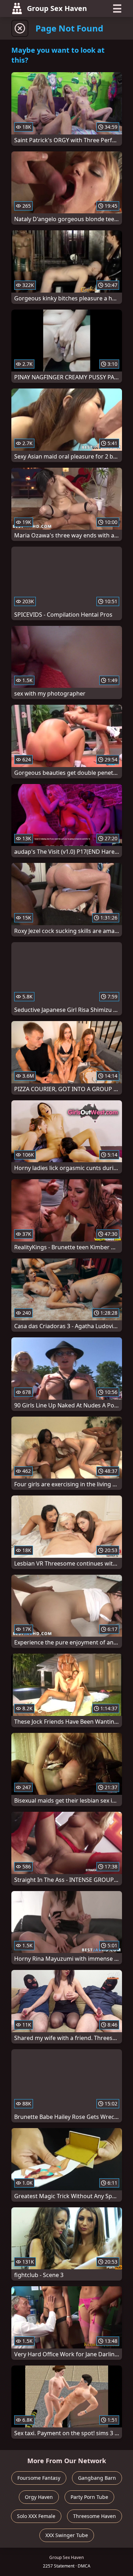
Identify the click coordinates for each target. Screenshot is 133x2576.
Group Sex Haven (57, 8)
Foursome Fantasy (39, 2478)
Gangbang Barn (97, 2478)
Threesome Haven (95, 2516)
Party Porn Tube (89, 2497)
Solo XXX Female (36, 2516)
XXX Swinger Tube (67, 2535)
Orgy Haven (39, 2497)
